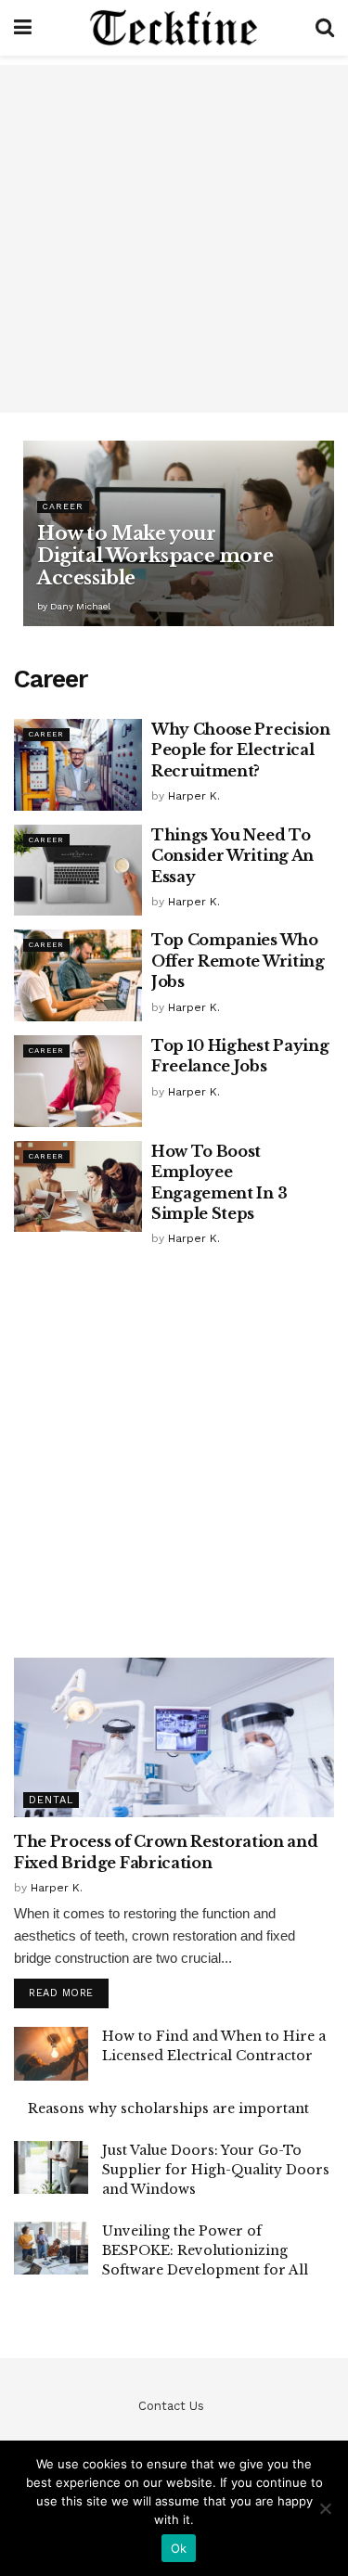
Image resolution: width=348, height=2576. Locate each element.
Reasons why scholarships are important (168, 2108)
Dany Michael (80, 606)
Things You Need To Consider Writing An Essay (232, 856)
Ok (179, 2548)
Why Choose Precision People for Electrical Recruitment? (241, 750)
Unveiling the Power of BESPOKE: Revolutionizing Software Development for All (205, 2250)
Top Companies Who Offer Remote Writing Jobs (238, 961)
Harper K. (194, 796)
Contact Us (171, 2406)
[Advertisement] (174, 239)
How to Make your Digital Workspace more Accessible (155, 556)
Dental (51, 1800)
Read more (61, 1993)
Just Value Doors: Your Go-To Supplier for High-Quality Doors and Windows (216, 2170)
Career (63, 506)
